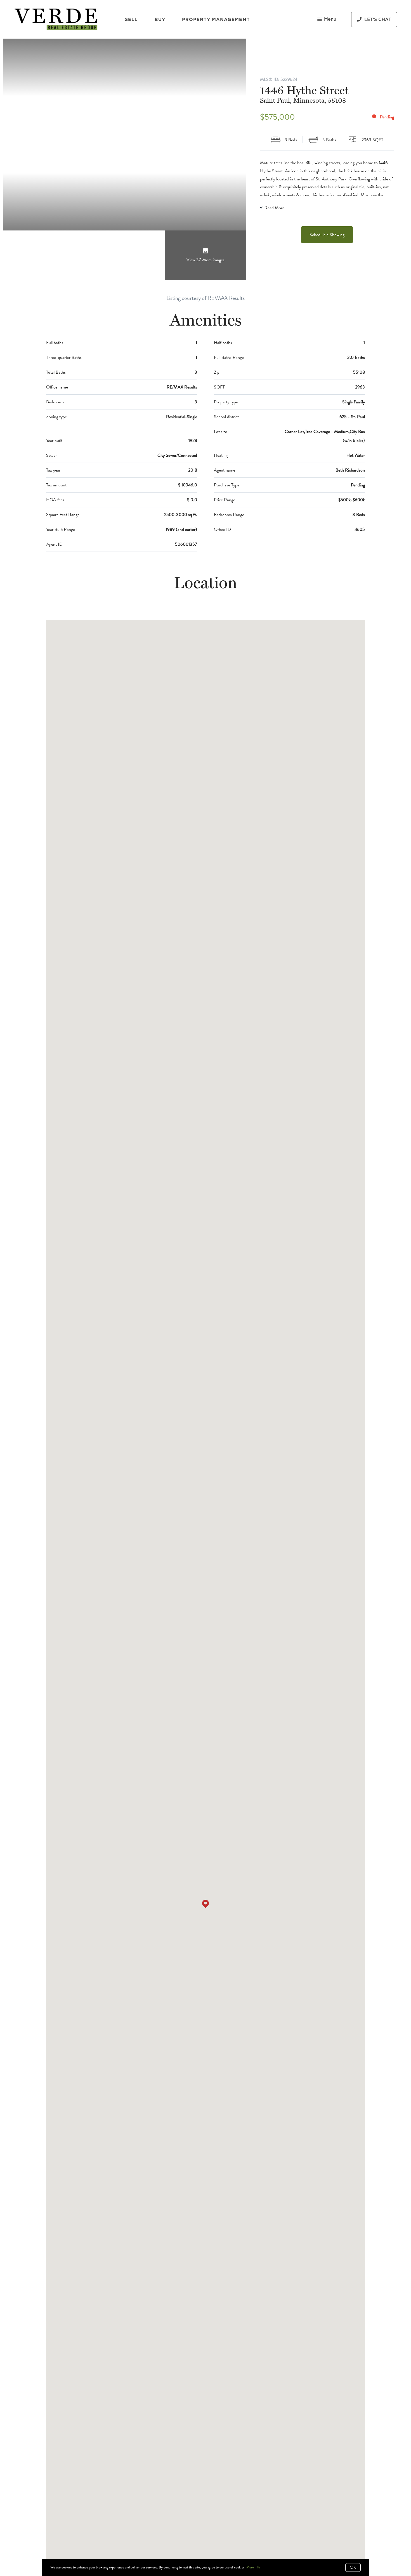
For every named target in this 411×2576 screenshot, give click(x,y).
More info (253, 2567)
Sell (131, 19)
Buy (160, 19)
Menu (330, 19)
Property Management (216, 19)
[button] (206, 1904)
